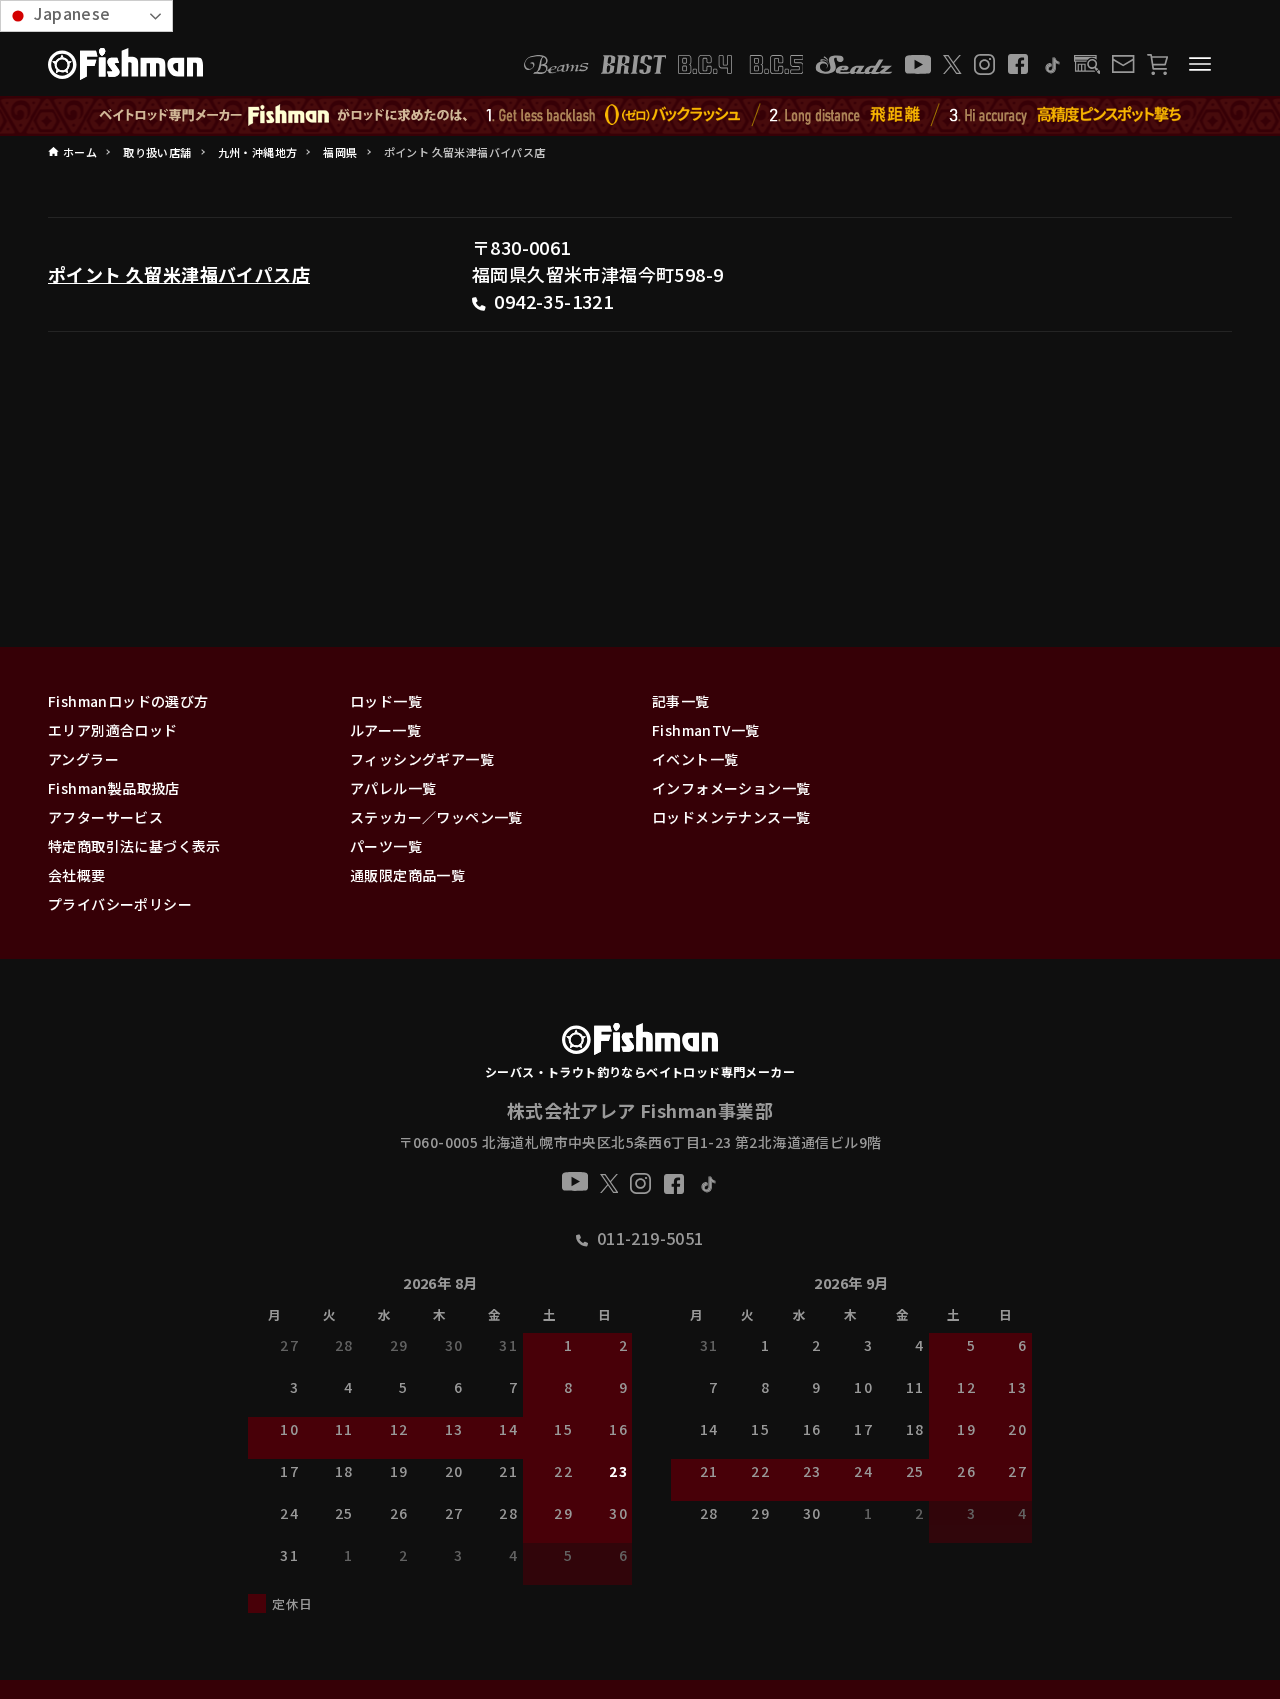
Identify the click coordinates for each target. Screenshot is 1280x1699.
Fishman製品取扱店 (114, 788)
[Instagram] (984, 64)
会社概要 (77, 875)
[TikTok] (1051, 64)
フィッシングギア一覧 (422, 759)
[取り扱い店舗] (1087, 64)
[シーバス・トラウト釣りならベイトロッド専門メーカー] (639, 1043)
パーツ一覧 (386, 846)
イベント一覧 (695, 759)
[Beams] (556, 64)
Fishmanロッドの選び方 (128, 701)
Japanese (70, 13)
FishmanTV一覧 (705, 730)
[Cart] (1157, 64)
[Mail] (1123, 64)
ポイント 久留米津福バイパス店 (179, 274)
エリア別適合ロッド (113, 730)
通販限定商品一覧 (407, 875)
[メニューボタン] (1200, 64)
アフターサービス (105, 817)
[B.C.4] (741, 64)
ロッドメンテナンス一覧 (731, 817)
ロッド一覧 (386, 701)
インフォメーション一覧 (731, 788)
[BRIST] (633, 64)
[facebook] (1018, 64)
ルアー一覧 (385, 730)
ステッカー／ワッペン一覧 (436, 817)
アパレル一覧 (393, 788)
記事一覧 (681, 701)
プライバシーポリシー (120, 904)
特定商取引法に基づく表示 (134, 846)
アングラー (83, 759)
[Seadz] (854, 64)
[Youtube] (918, 64)
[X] (952, 64)
